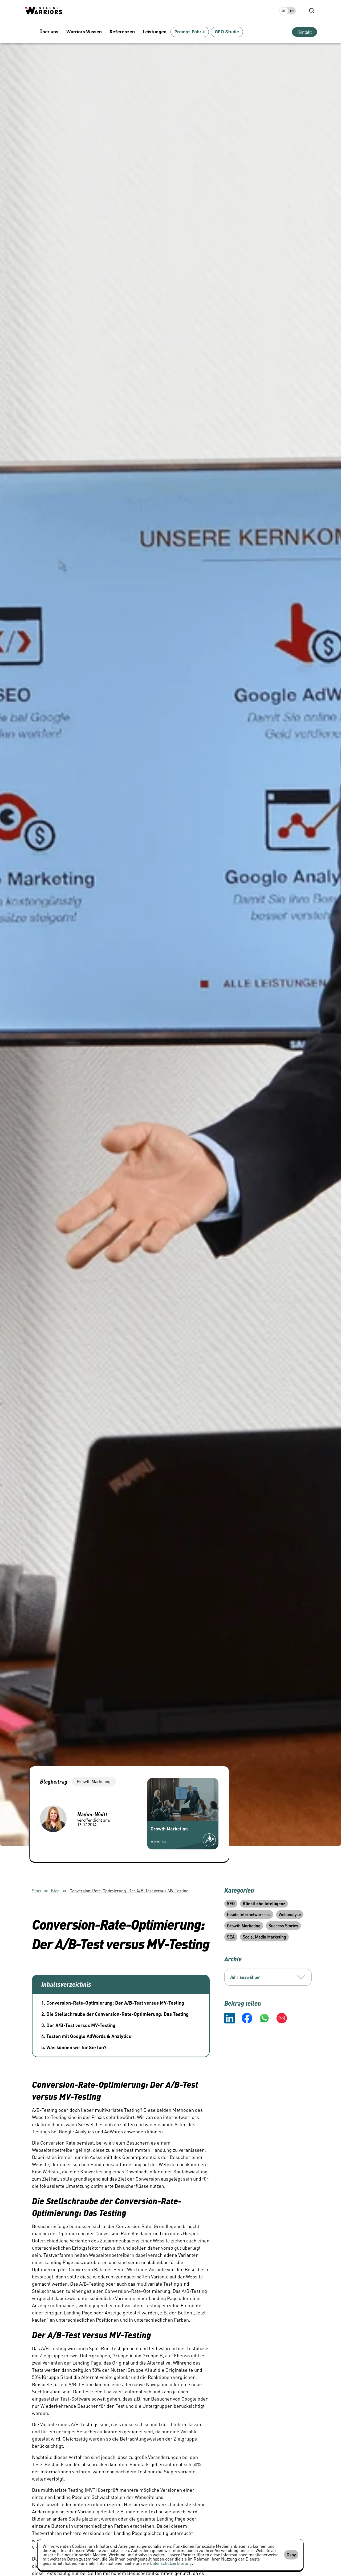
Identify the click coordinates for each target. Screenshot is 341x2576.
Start (36, 1891)
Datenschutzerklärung (171, 2563)
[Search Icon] (312, 11)
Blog (55, 1891)
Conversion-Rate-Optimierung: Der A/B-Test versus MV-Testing (129, 1891)
